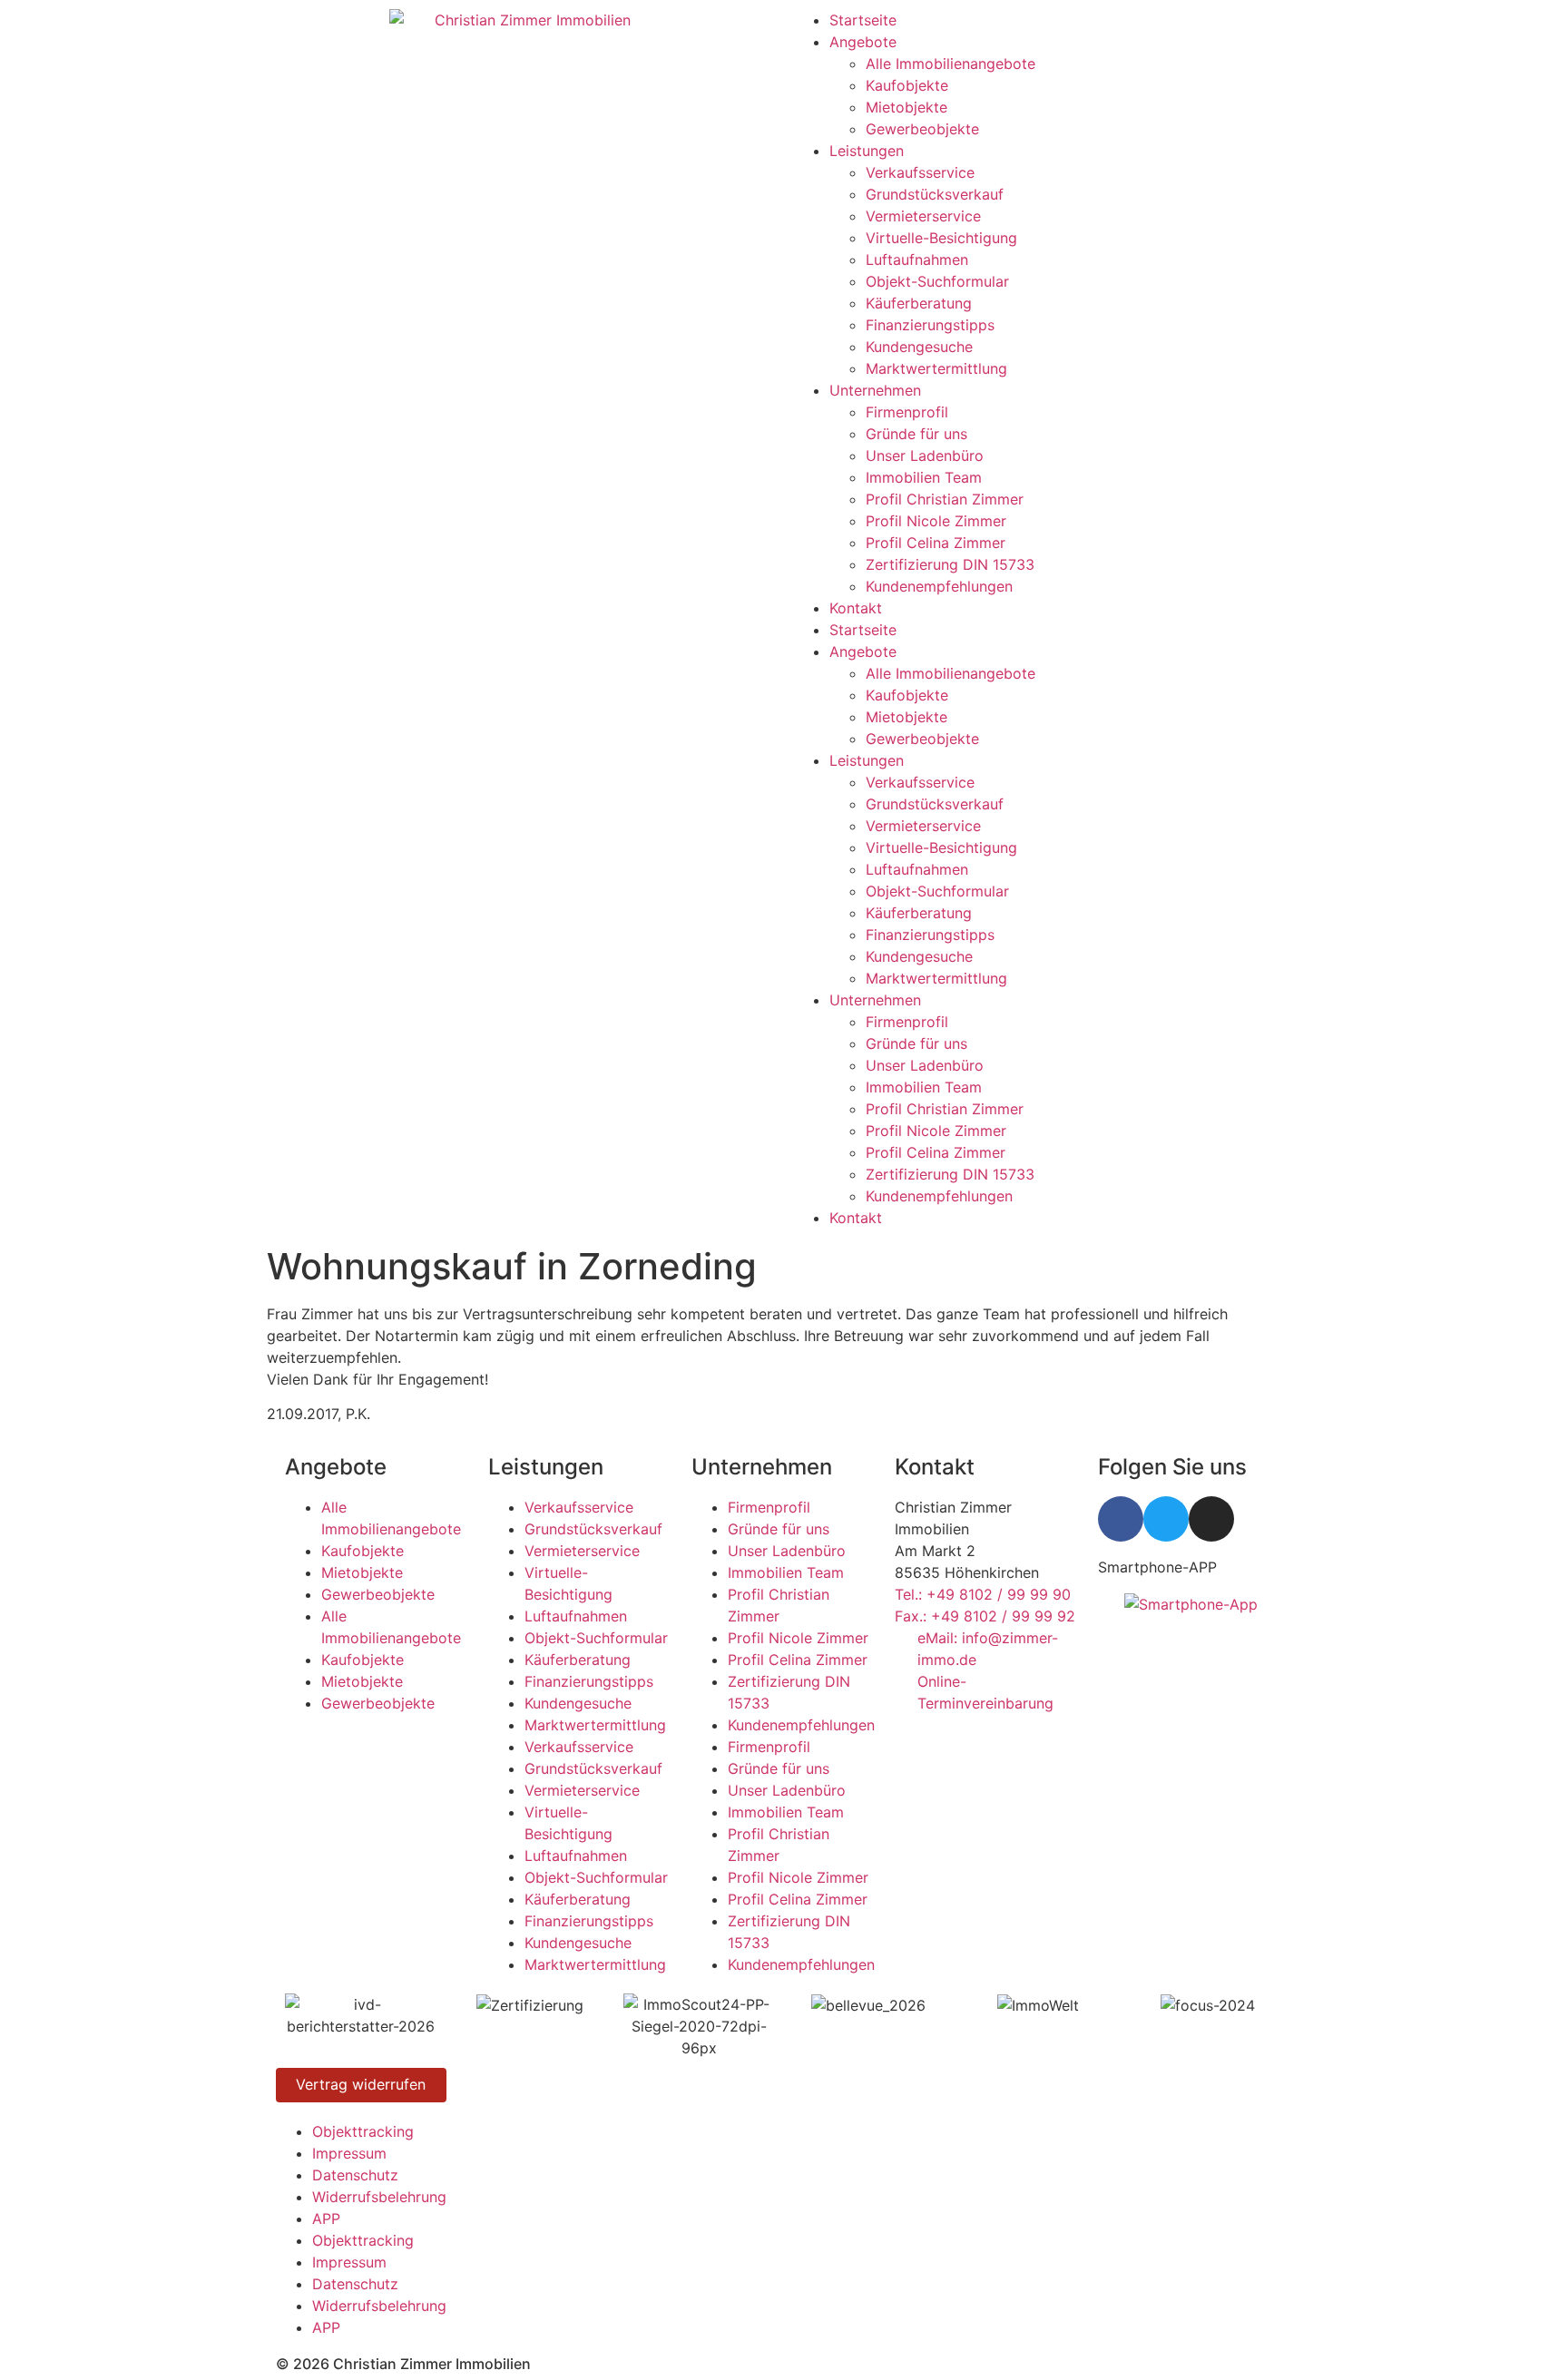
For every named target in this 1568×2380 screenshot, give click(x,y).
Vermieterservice (923, 216)
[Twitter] (1166, 1519)
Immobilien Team (924, 477)
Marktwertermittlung (936, 368)
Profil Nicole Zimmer (936, 521)
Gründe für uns (916, 434)
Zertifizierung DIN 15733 (950, 564)
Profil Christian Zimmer (945, 499)
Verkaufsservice (920, 172)
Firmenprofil (907, 412)
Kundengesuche (919, 347)
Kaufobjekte (907, 85)
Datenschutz (355, 2175)
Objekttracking (363, 2131)
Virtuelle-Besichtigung (941, 238)
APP (326, 2218)
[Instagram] (1211, 1519)
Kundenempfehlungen (939, 586)
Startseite (863, 20)
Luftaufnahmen (917, 260)
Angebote (863, 42)
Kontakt (856, 608)
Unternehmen (875, 390)
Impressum (349, 2153)
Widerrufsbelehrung (379, 2197)
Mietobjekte (906, 107)
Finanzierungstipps (930, 325)
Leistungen (867, 151)
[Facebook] (1121, 1519)
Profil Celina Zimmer (936, 543)
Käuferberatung (919, 303)
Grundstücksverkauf (935, 194)
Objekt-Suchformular (937, 281)
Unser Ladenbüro (925, 455)
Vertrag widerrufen (361, 2084)
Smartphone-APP (1157, 1567)
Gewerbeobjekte (922, 129)
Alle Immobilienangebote (951, 64)
